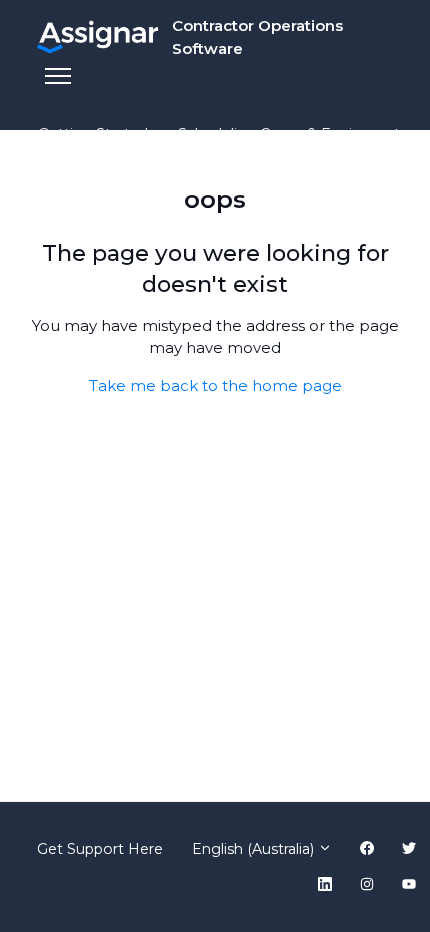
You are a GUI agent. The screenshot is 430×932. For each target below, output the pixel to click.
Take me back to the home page (215, 385)
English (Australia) (255, 849)
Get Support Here (100, 849)
